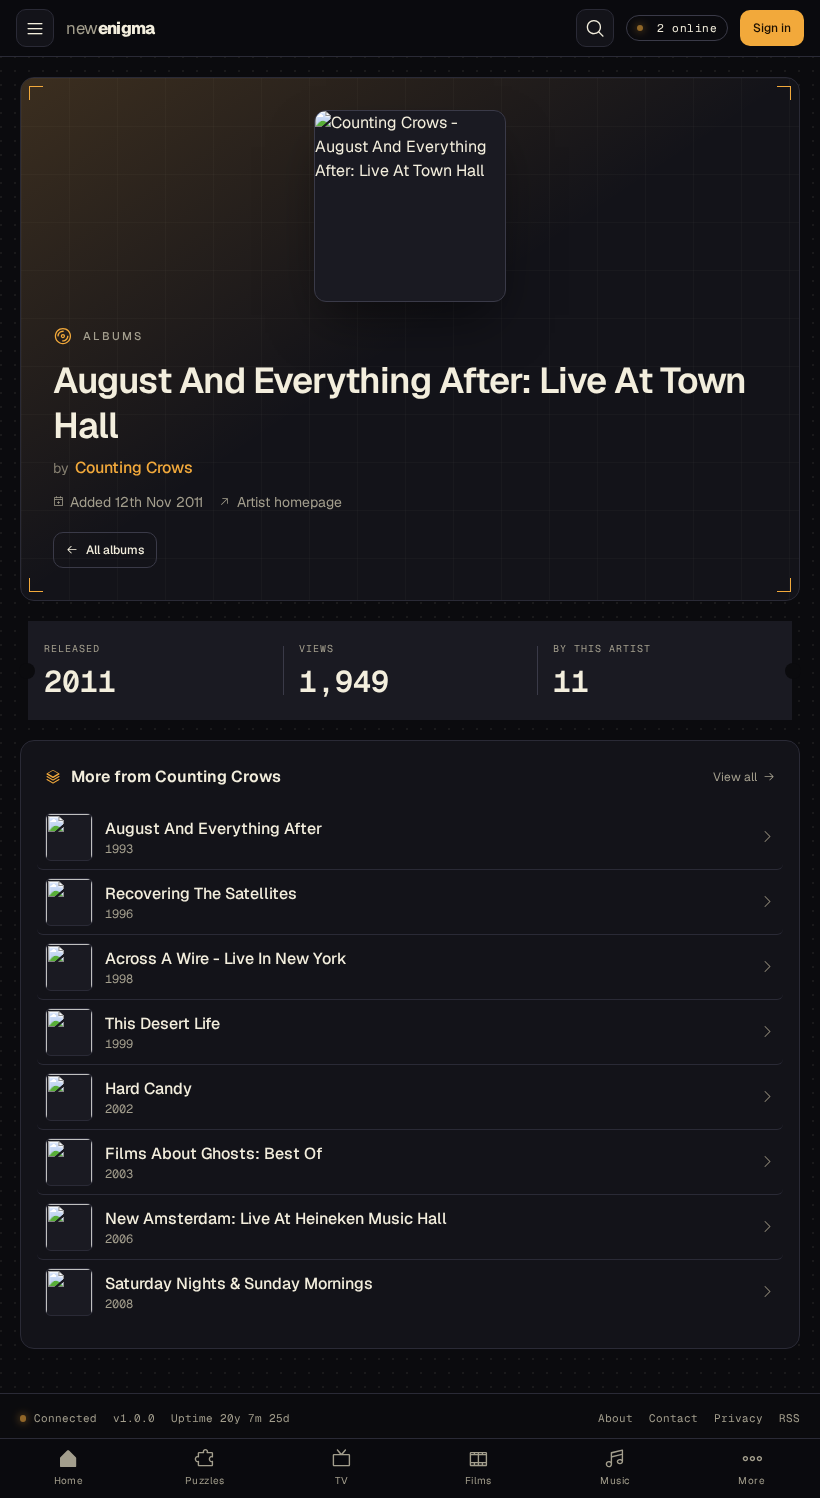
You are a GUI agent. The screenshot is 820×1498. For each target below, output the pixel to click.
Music (614, 1480)
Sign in (772, 28)
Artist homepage (289, 502)
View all (735, 777)
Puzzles (205, 1480)
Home (69, 1480)
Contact (673, 1418)
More (751, 1480)
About (615, 1418)
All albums (115, 550)
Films (478, 1480)
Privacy (738, 1418)
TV (342, 1480)
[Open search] (595, 28)
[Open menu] (35, 28)
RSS (789, 1418)
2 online (687, 28)
